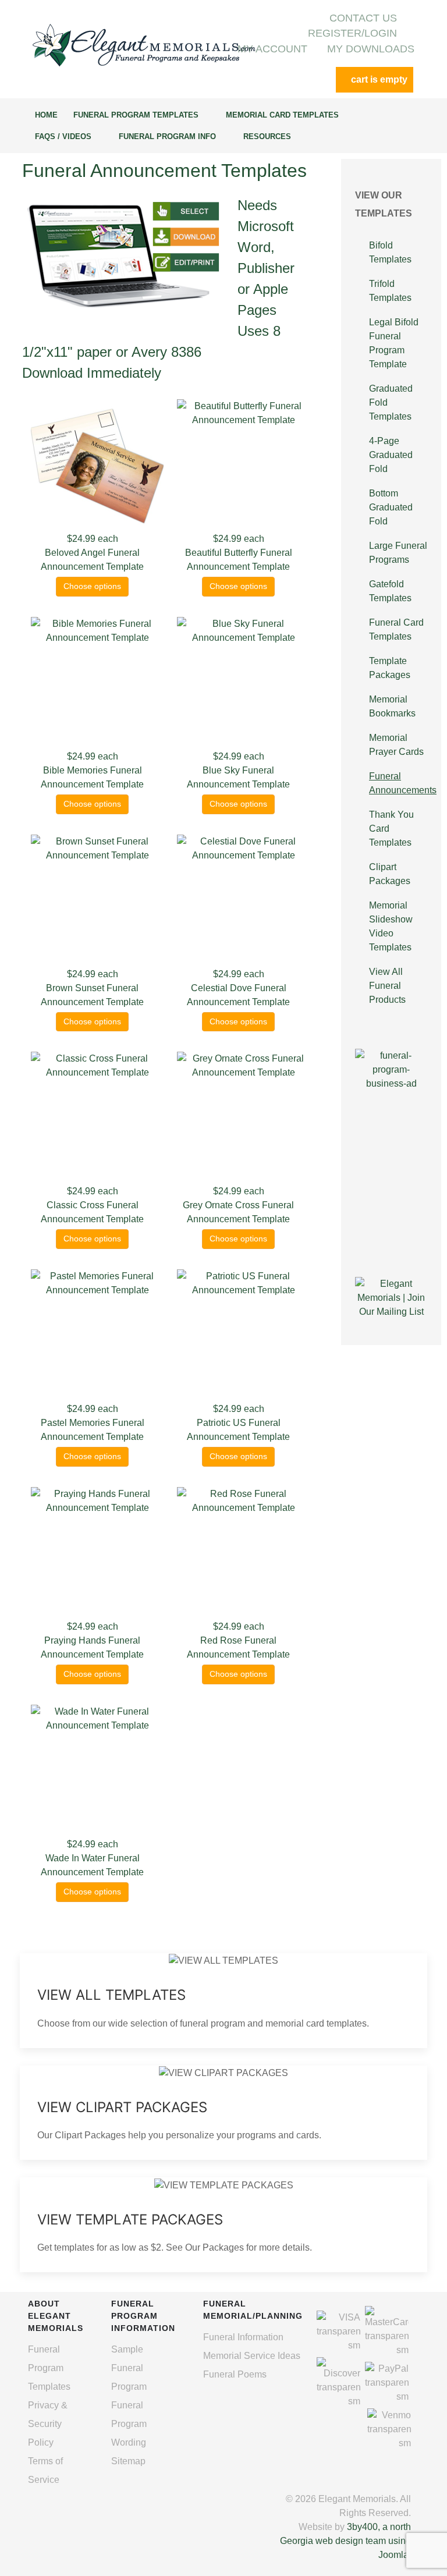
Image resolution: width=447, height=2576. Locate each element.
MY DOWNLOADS (371, 49)
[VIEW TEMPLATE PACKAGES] (223, 2225)
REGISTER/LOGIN (352, 33)
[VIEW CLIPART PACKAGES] (223, 2113)
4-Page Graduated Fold (391, 455)
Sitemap (128, 2461)
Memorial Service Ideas (252, 2356)
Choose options (92, 586)
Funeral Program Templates (49, 2368)
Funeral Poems (235, 2374)
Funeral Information (243, 2337)
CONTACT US (363, 18)
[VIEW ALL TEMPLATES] (223, 2001)
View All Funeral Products (387, 986)
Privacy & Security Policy (48, 2424)
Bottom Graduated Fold (391, 507)
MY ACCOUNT (272, 49)
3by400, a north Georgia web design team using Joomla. (345, 2541)
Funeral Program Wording (129, 2424)
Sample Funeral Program (129, 2368)
